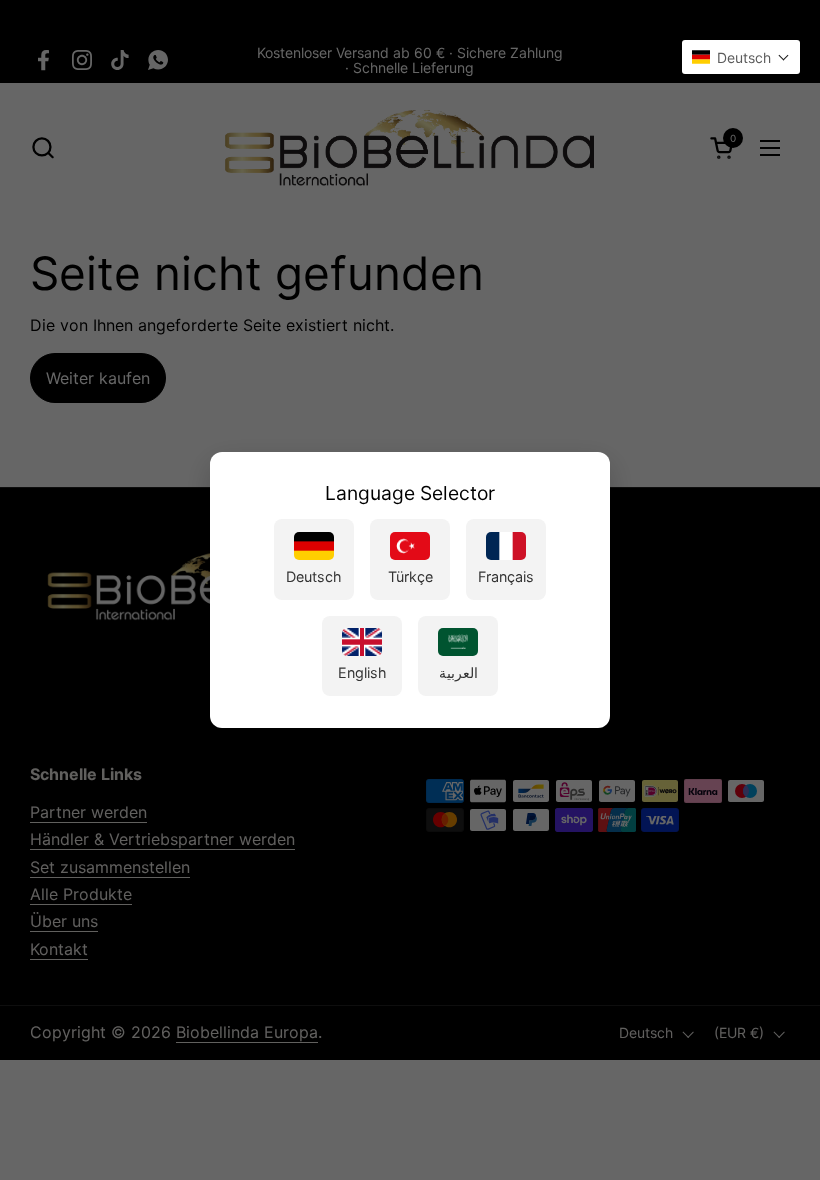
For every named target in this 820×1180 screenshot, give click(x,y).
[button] (741, 57)
